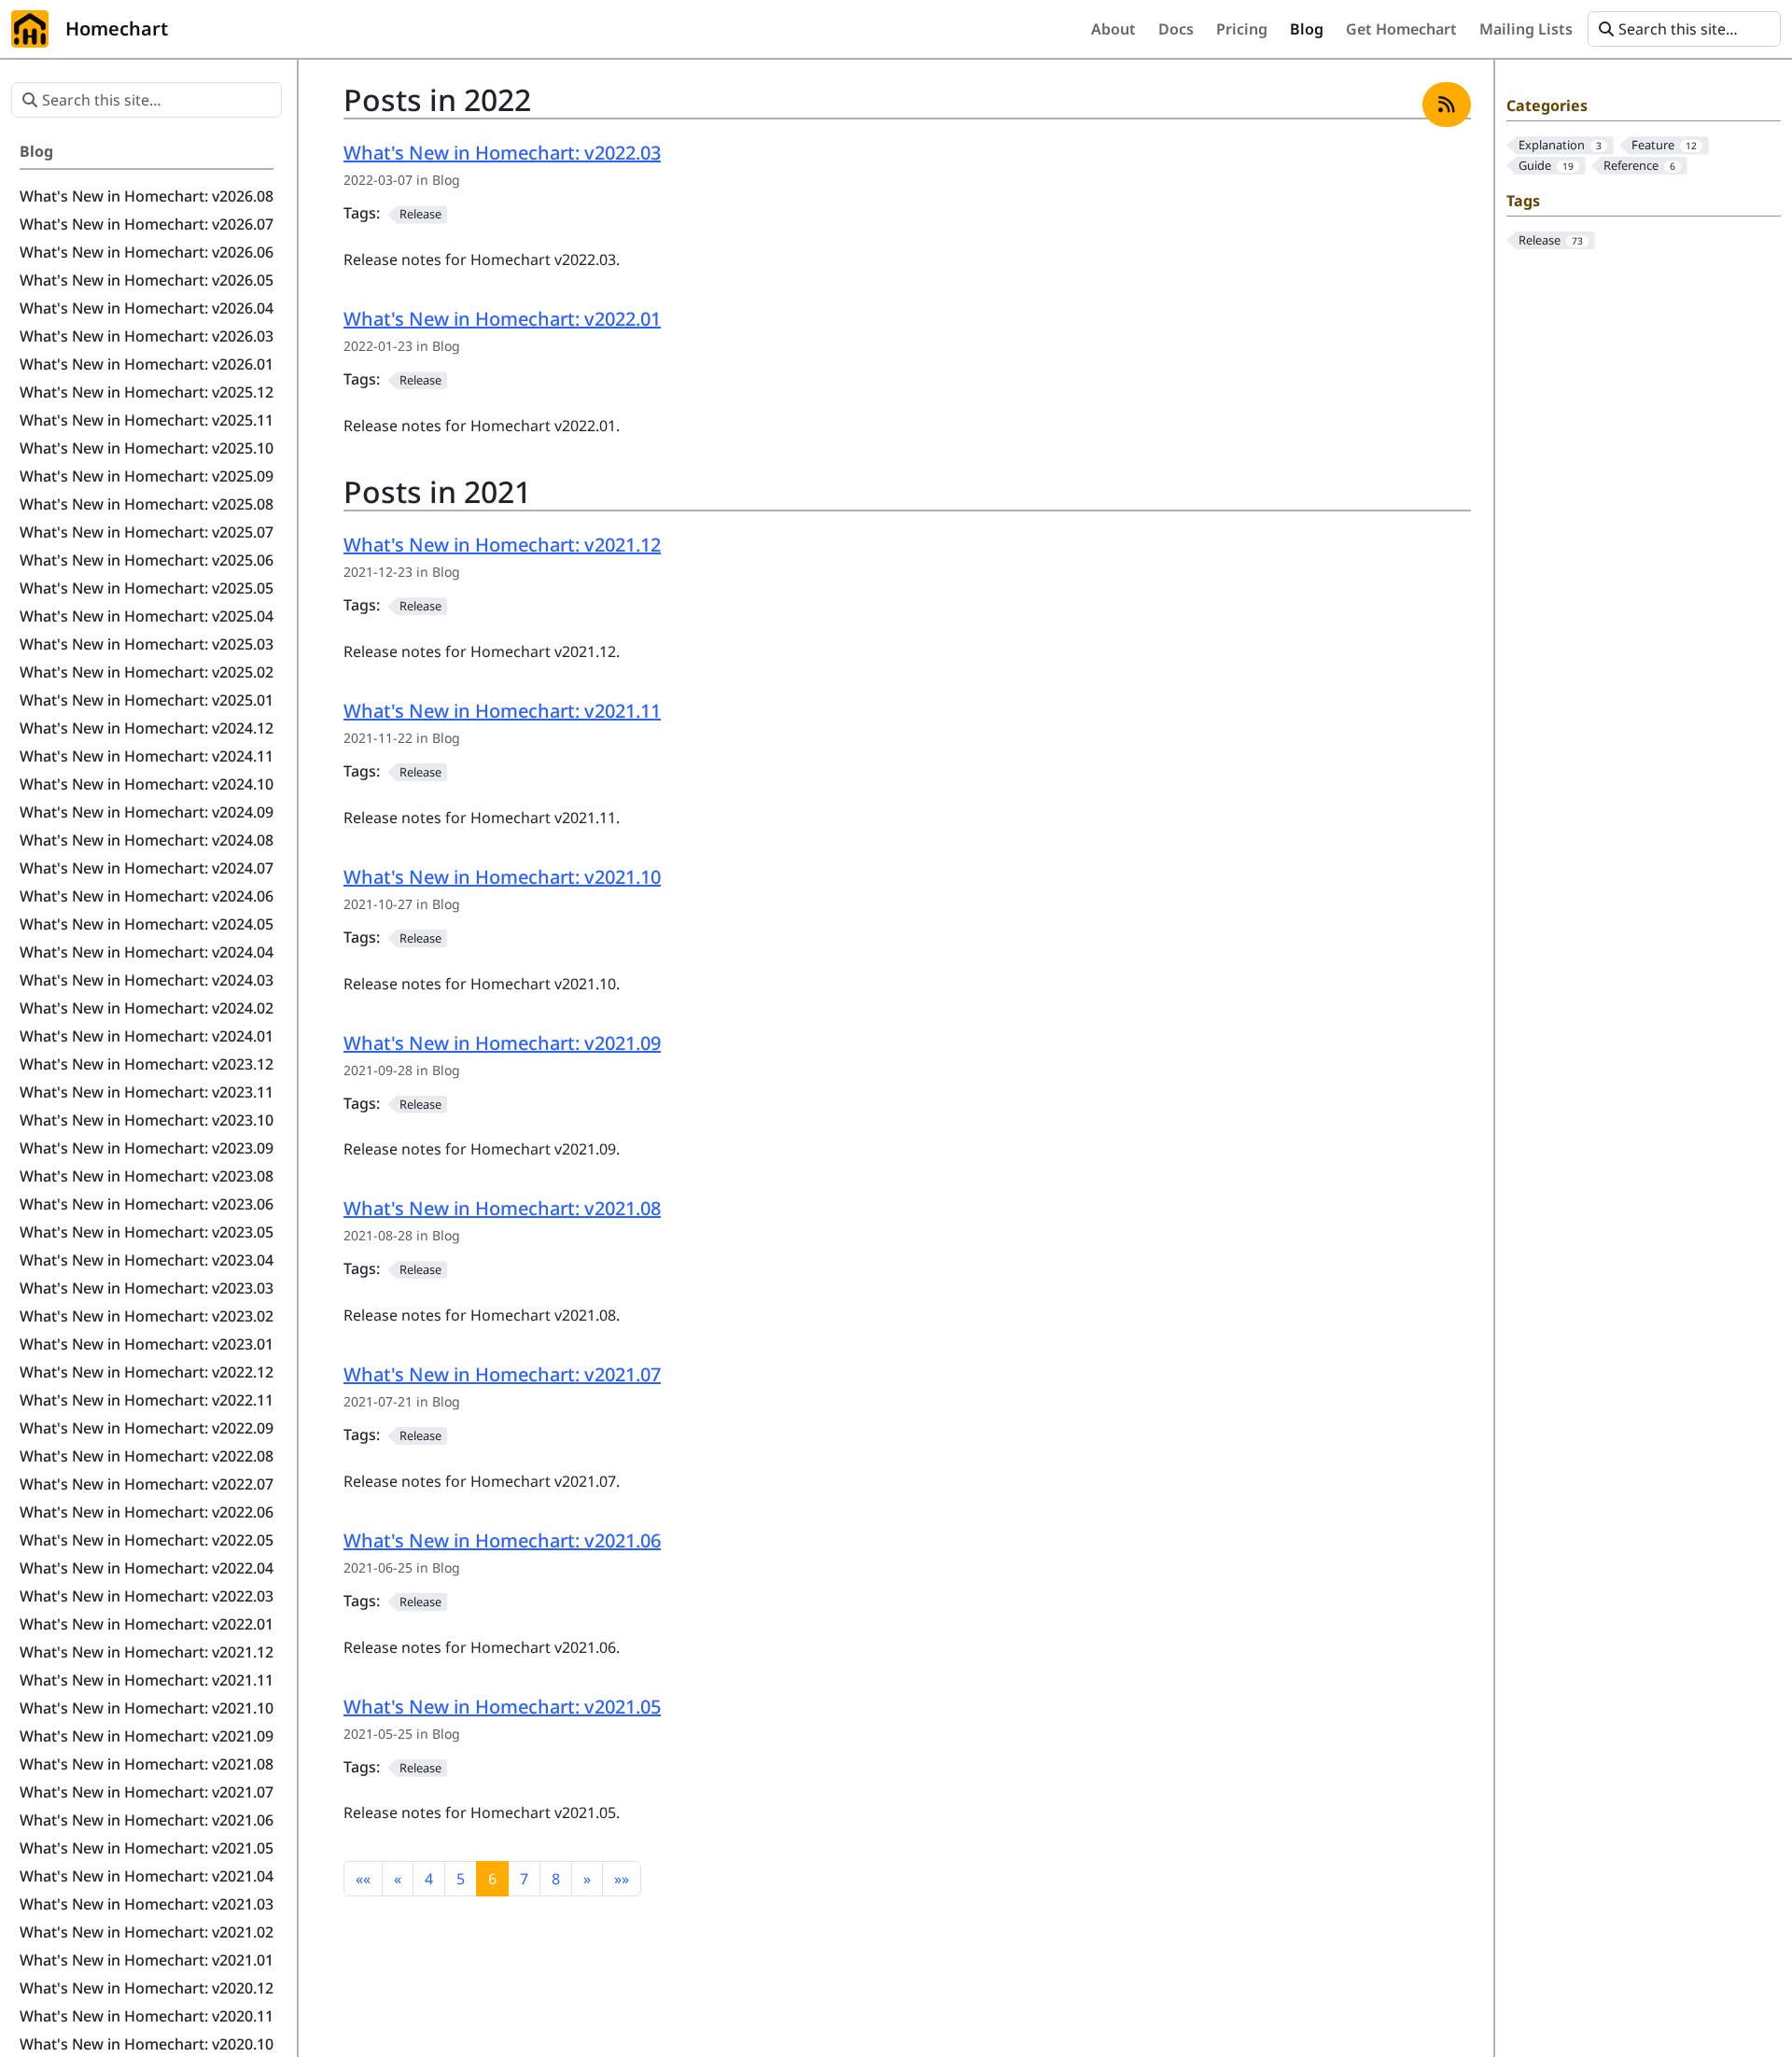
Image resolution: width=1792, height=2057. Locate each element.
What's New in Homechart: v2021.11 (502, 711)
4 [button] (429, 1879)
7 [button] (524, 1879)
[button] (363, 1879)
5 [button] (461, 1879)
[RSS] (1447, 105)
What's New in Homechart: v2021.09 (502, 1043)
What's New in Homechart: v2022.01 (502, 319)
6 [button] (492, 1879)
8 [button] (556, 1879)
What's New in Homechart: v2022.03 (502, 153)
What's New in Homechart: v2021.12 (502, 545)
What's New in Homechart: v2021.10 (502, 877)
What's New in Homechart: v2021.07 (502, 1374)
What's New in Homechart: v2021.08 (502, 1208)
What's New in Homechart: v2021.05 (502, 1707)
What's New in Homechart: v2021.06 (502, 1540)
